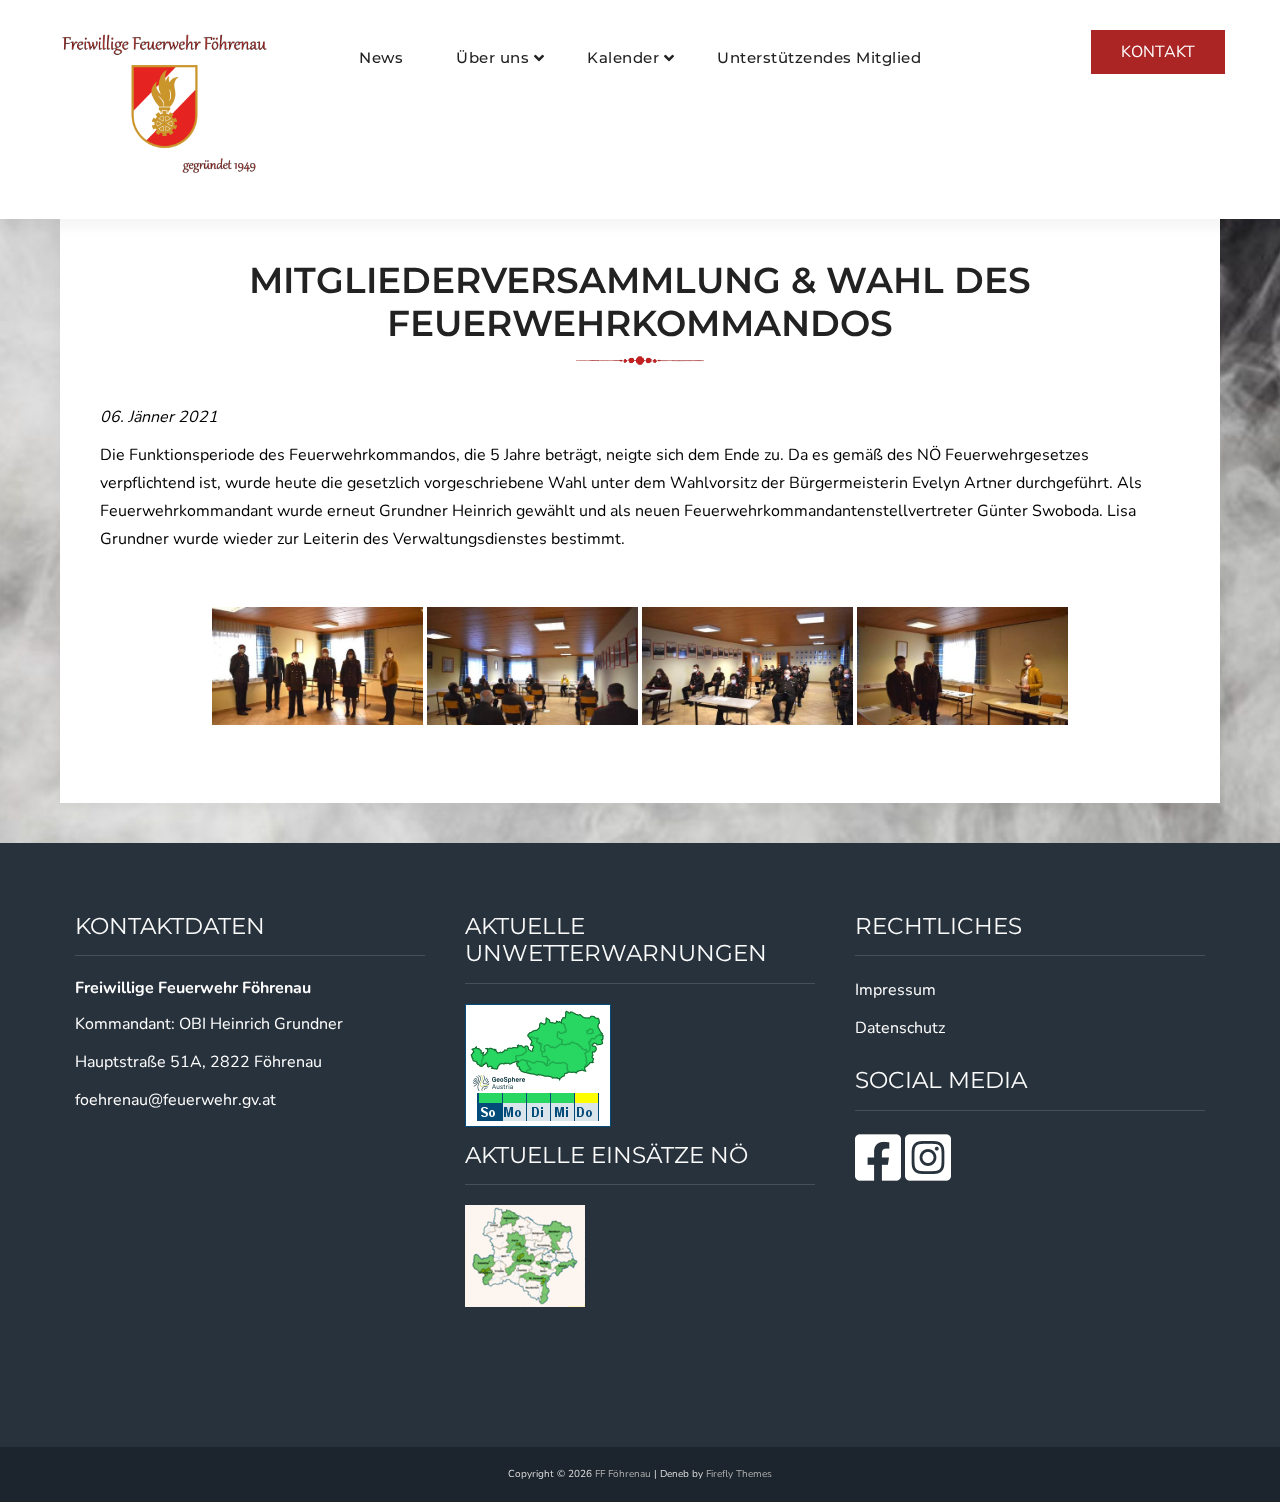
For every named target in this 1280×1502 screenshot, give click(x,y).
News (381, 57)
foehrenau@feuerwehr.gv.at (175, 1100)
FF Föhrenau (623, 1474)
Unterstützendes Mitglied (819, 57)
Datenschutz (900, 1028)
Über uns (492, 57)
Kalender (623, 57)
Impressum (895, 990)
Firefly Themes (739, 1474)
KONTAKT (1158, 52)
